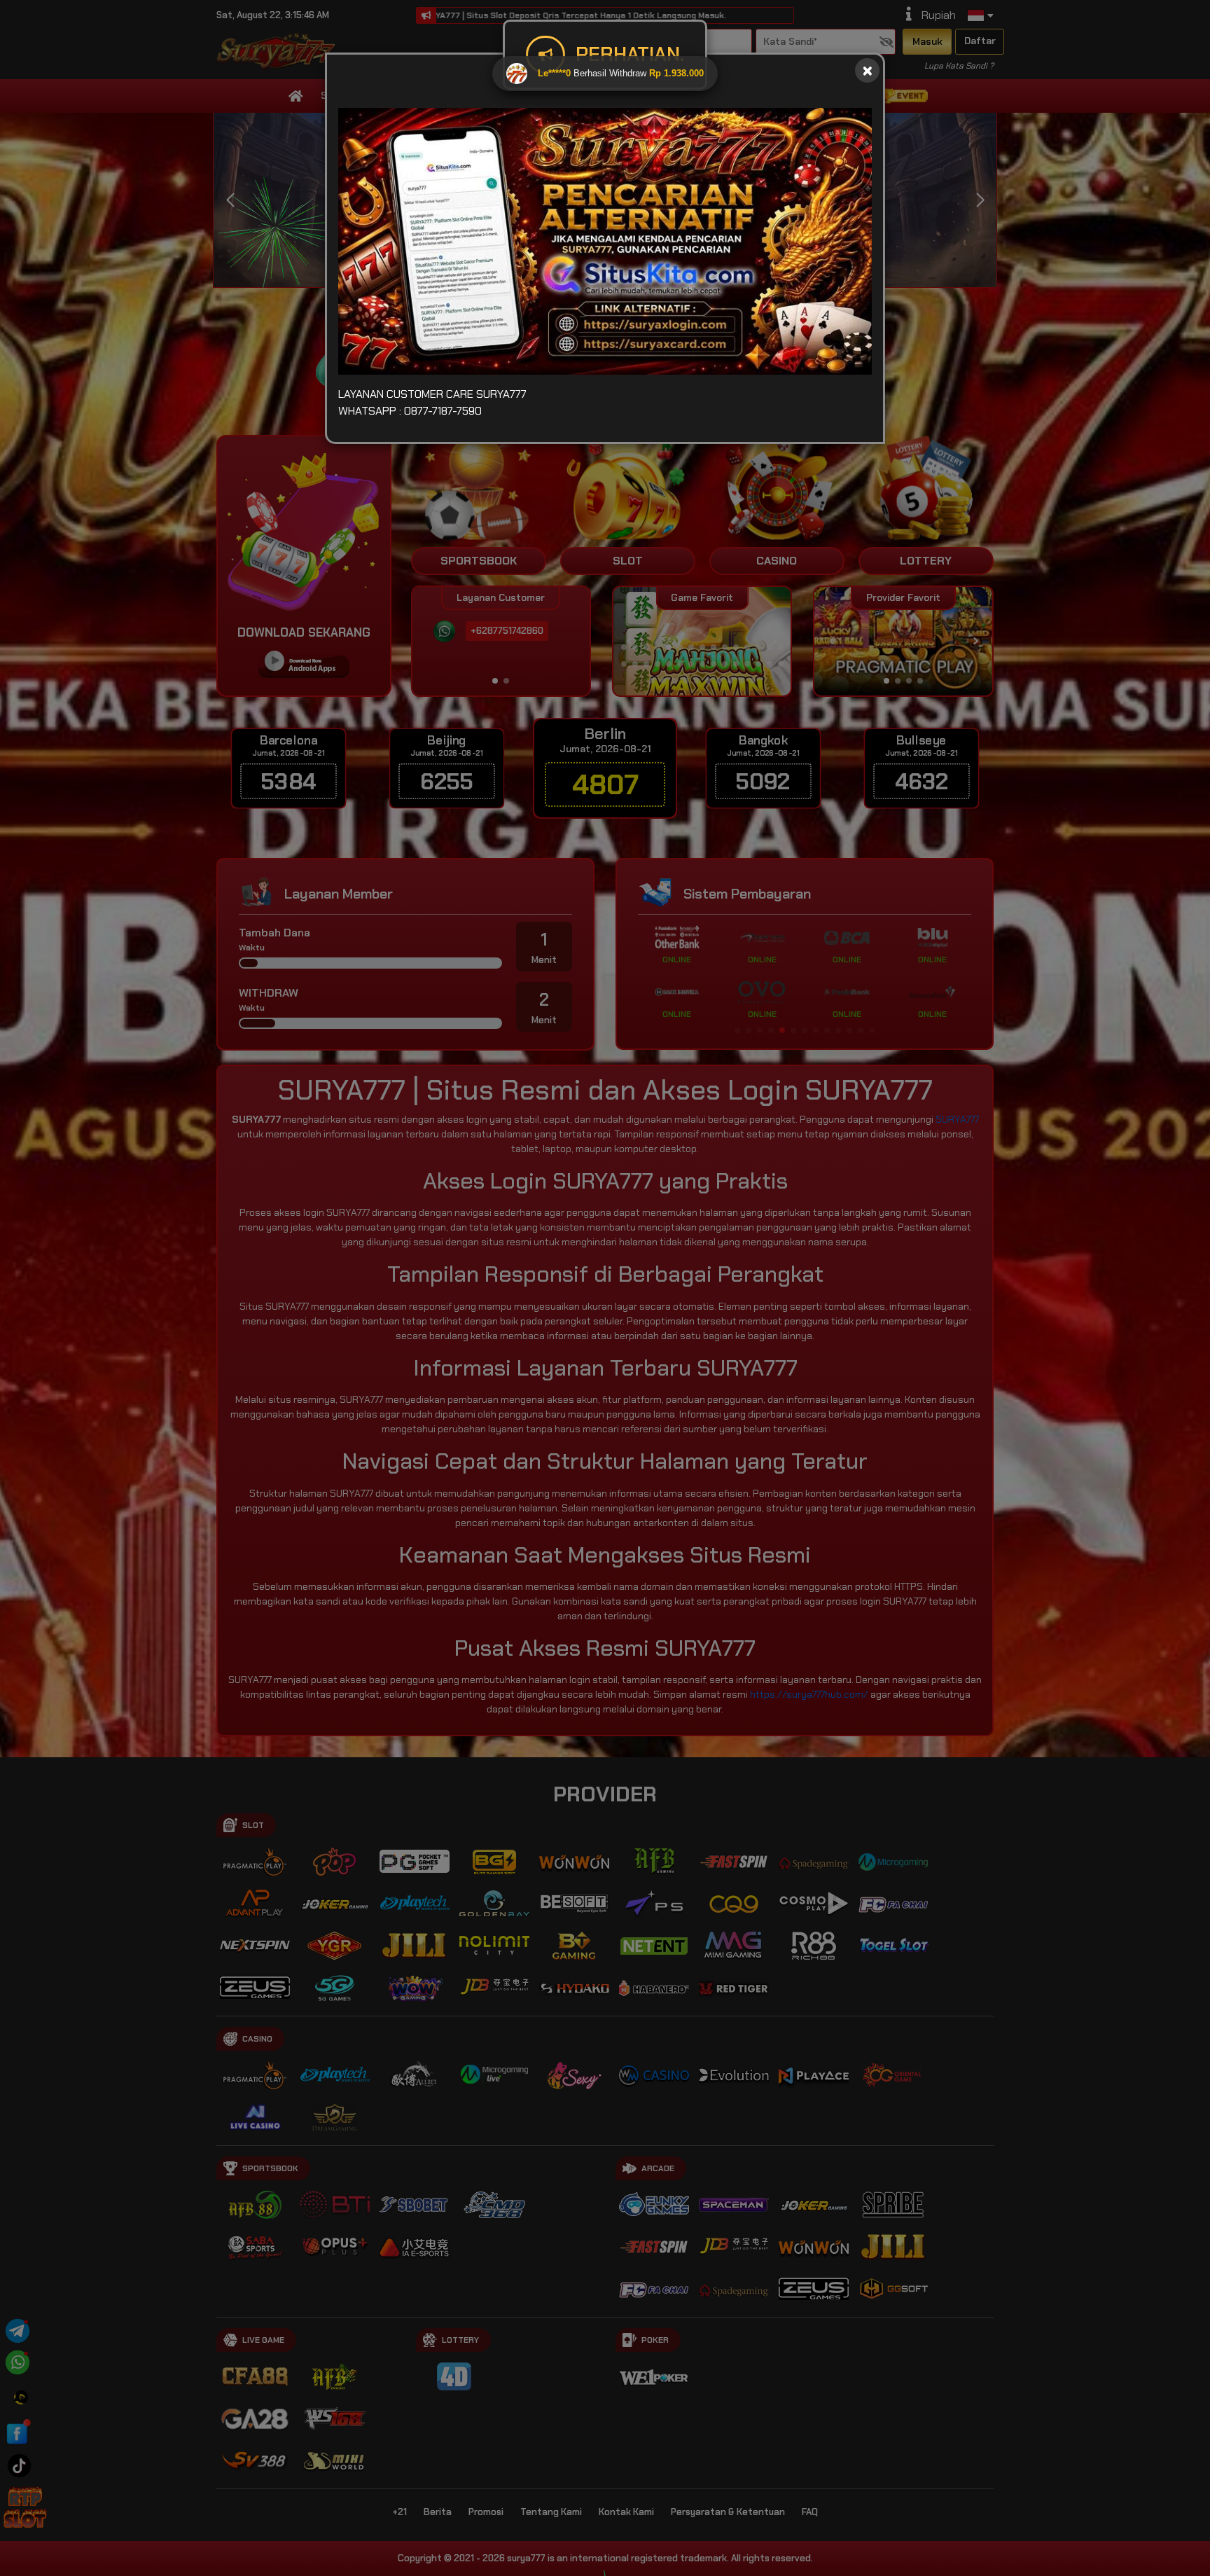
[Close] (867, 70)
